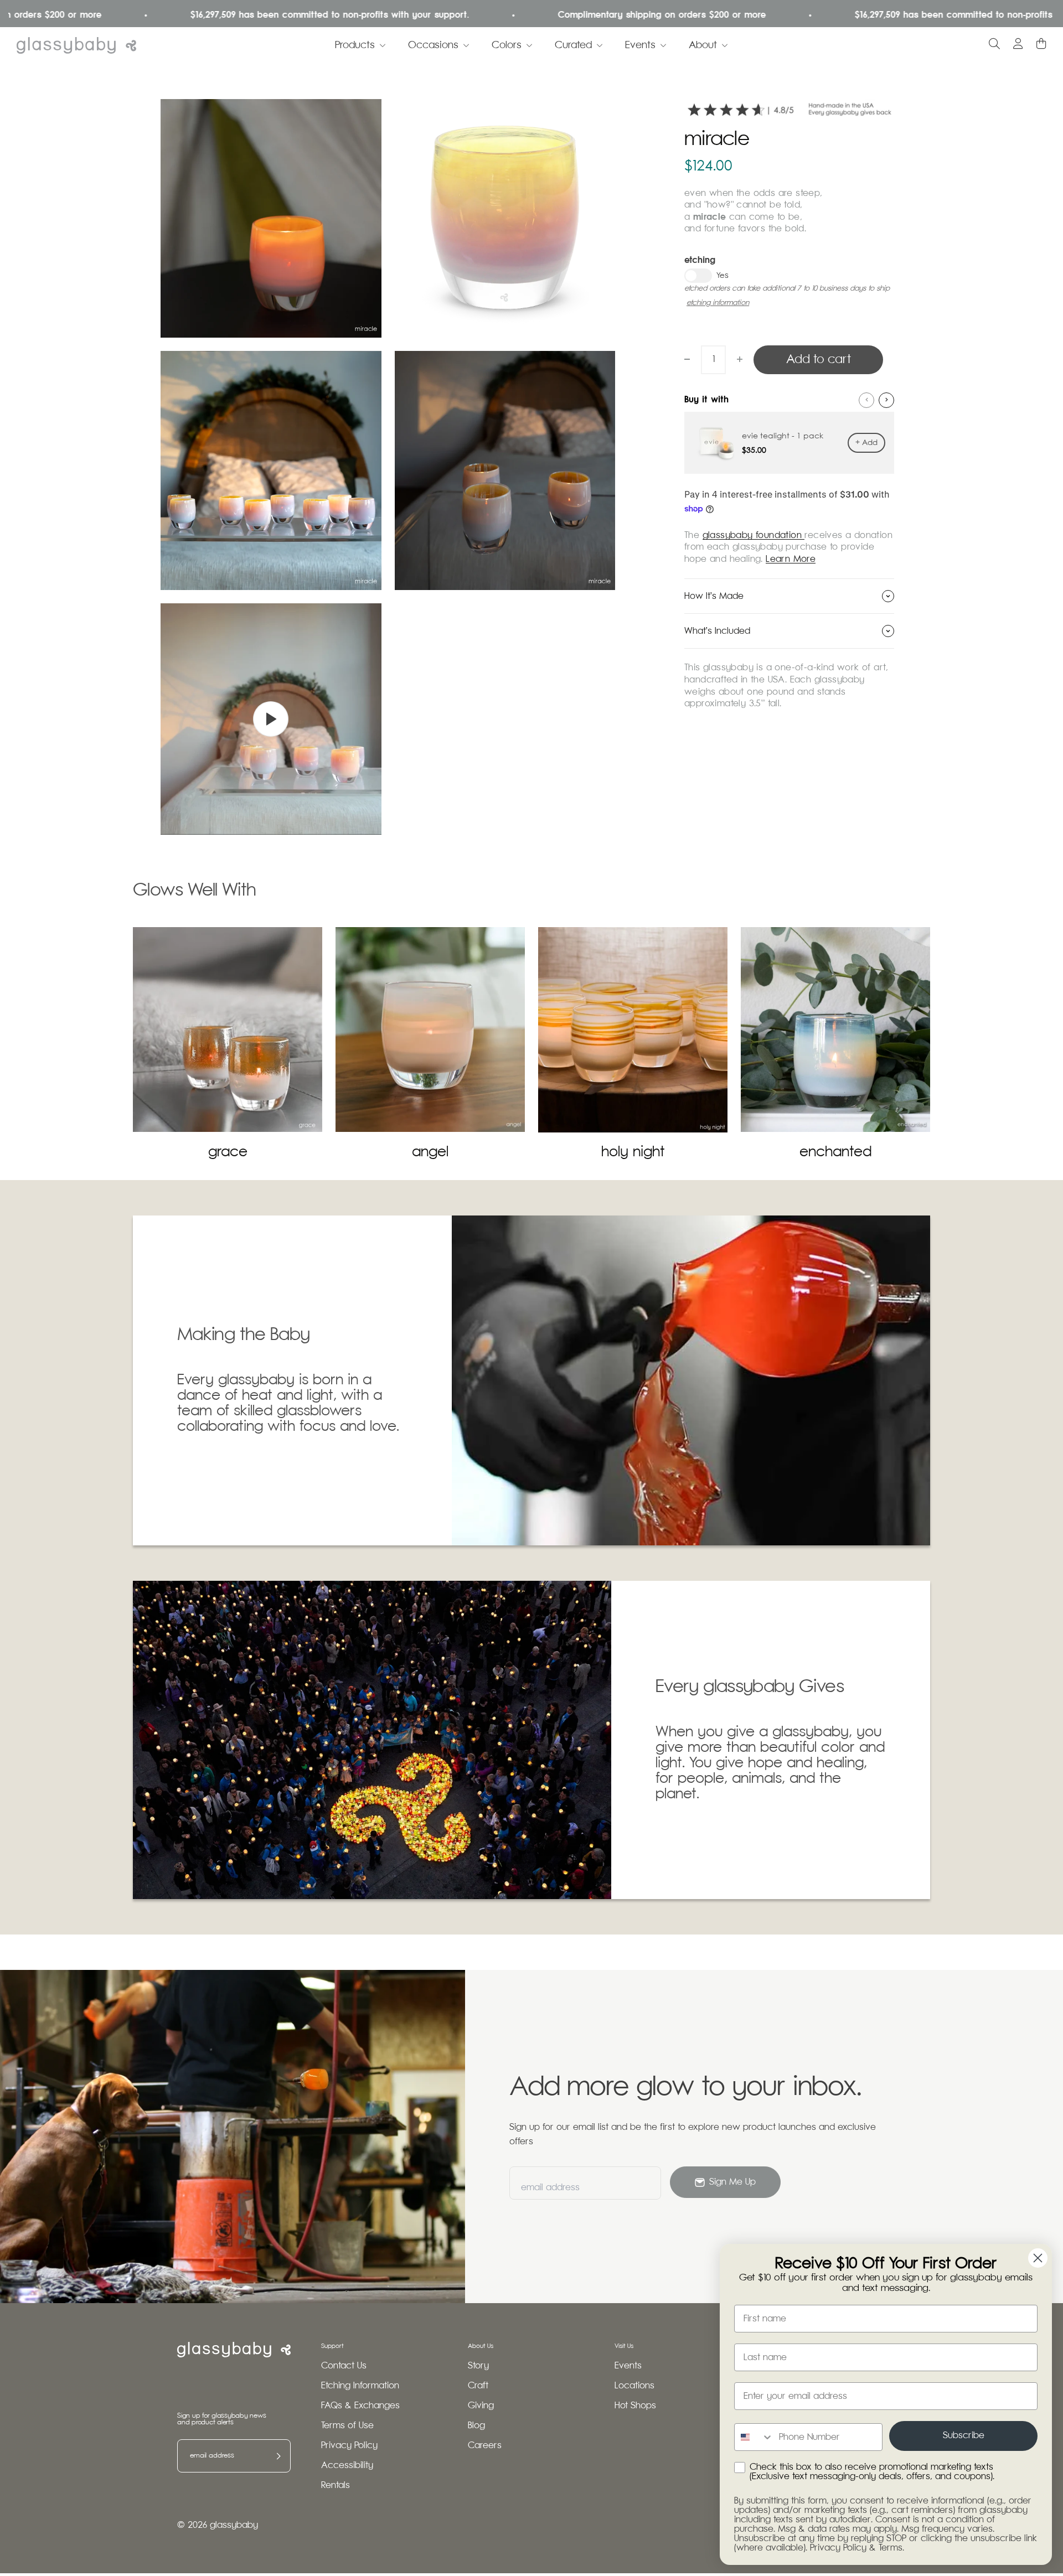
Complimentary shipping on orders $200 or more (575, 15)
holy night (633, 1152)
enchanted (835, 1152)
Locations (634, 2386)
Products (355, 45)
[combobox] (754, 2437)
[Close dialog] (1038, 2258)
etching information (718, 303)
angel (430, 1152)
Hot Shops (635, 2406)
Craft (478, 2386)
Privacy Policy (349, 2446)
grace (228, 1152)
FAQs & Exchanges (360, 2406)
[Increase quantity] (740, 359)
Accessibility (347, 2466)
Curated (573, 45)
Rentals (336, 2486)
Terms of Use (347, 2426)
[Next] (886, 400)
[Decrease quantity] (687, 359)
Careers (485, 2446)
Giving (481, 2406)
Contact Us (344, 2366)
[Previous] (866, 400)
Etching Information (360, 2386)
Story (478, 2366)
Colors (507, 45)
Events (640, 45)
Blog (476, 2426)
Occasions (433, 45)
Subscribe (964, 2436)
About (703, 45)
